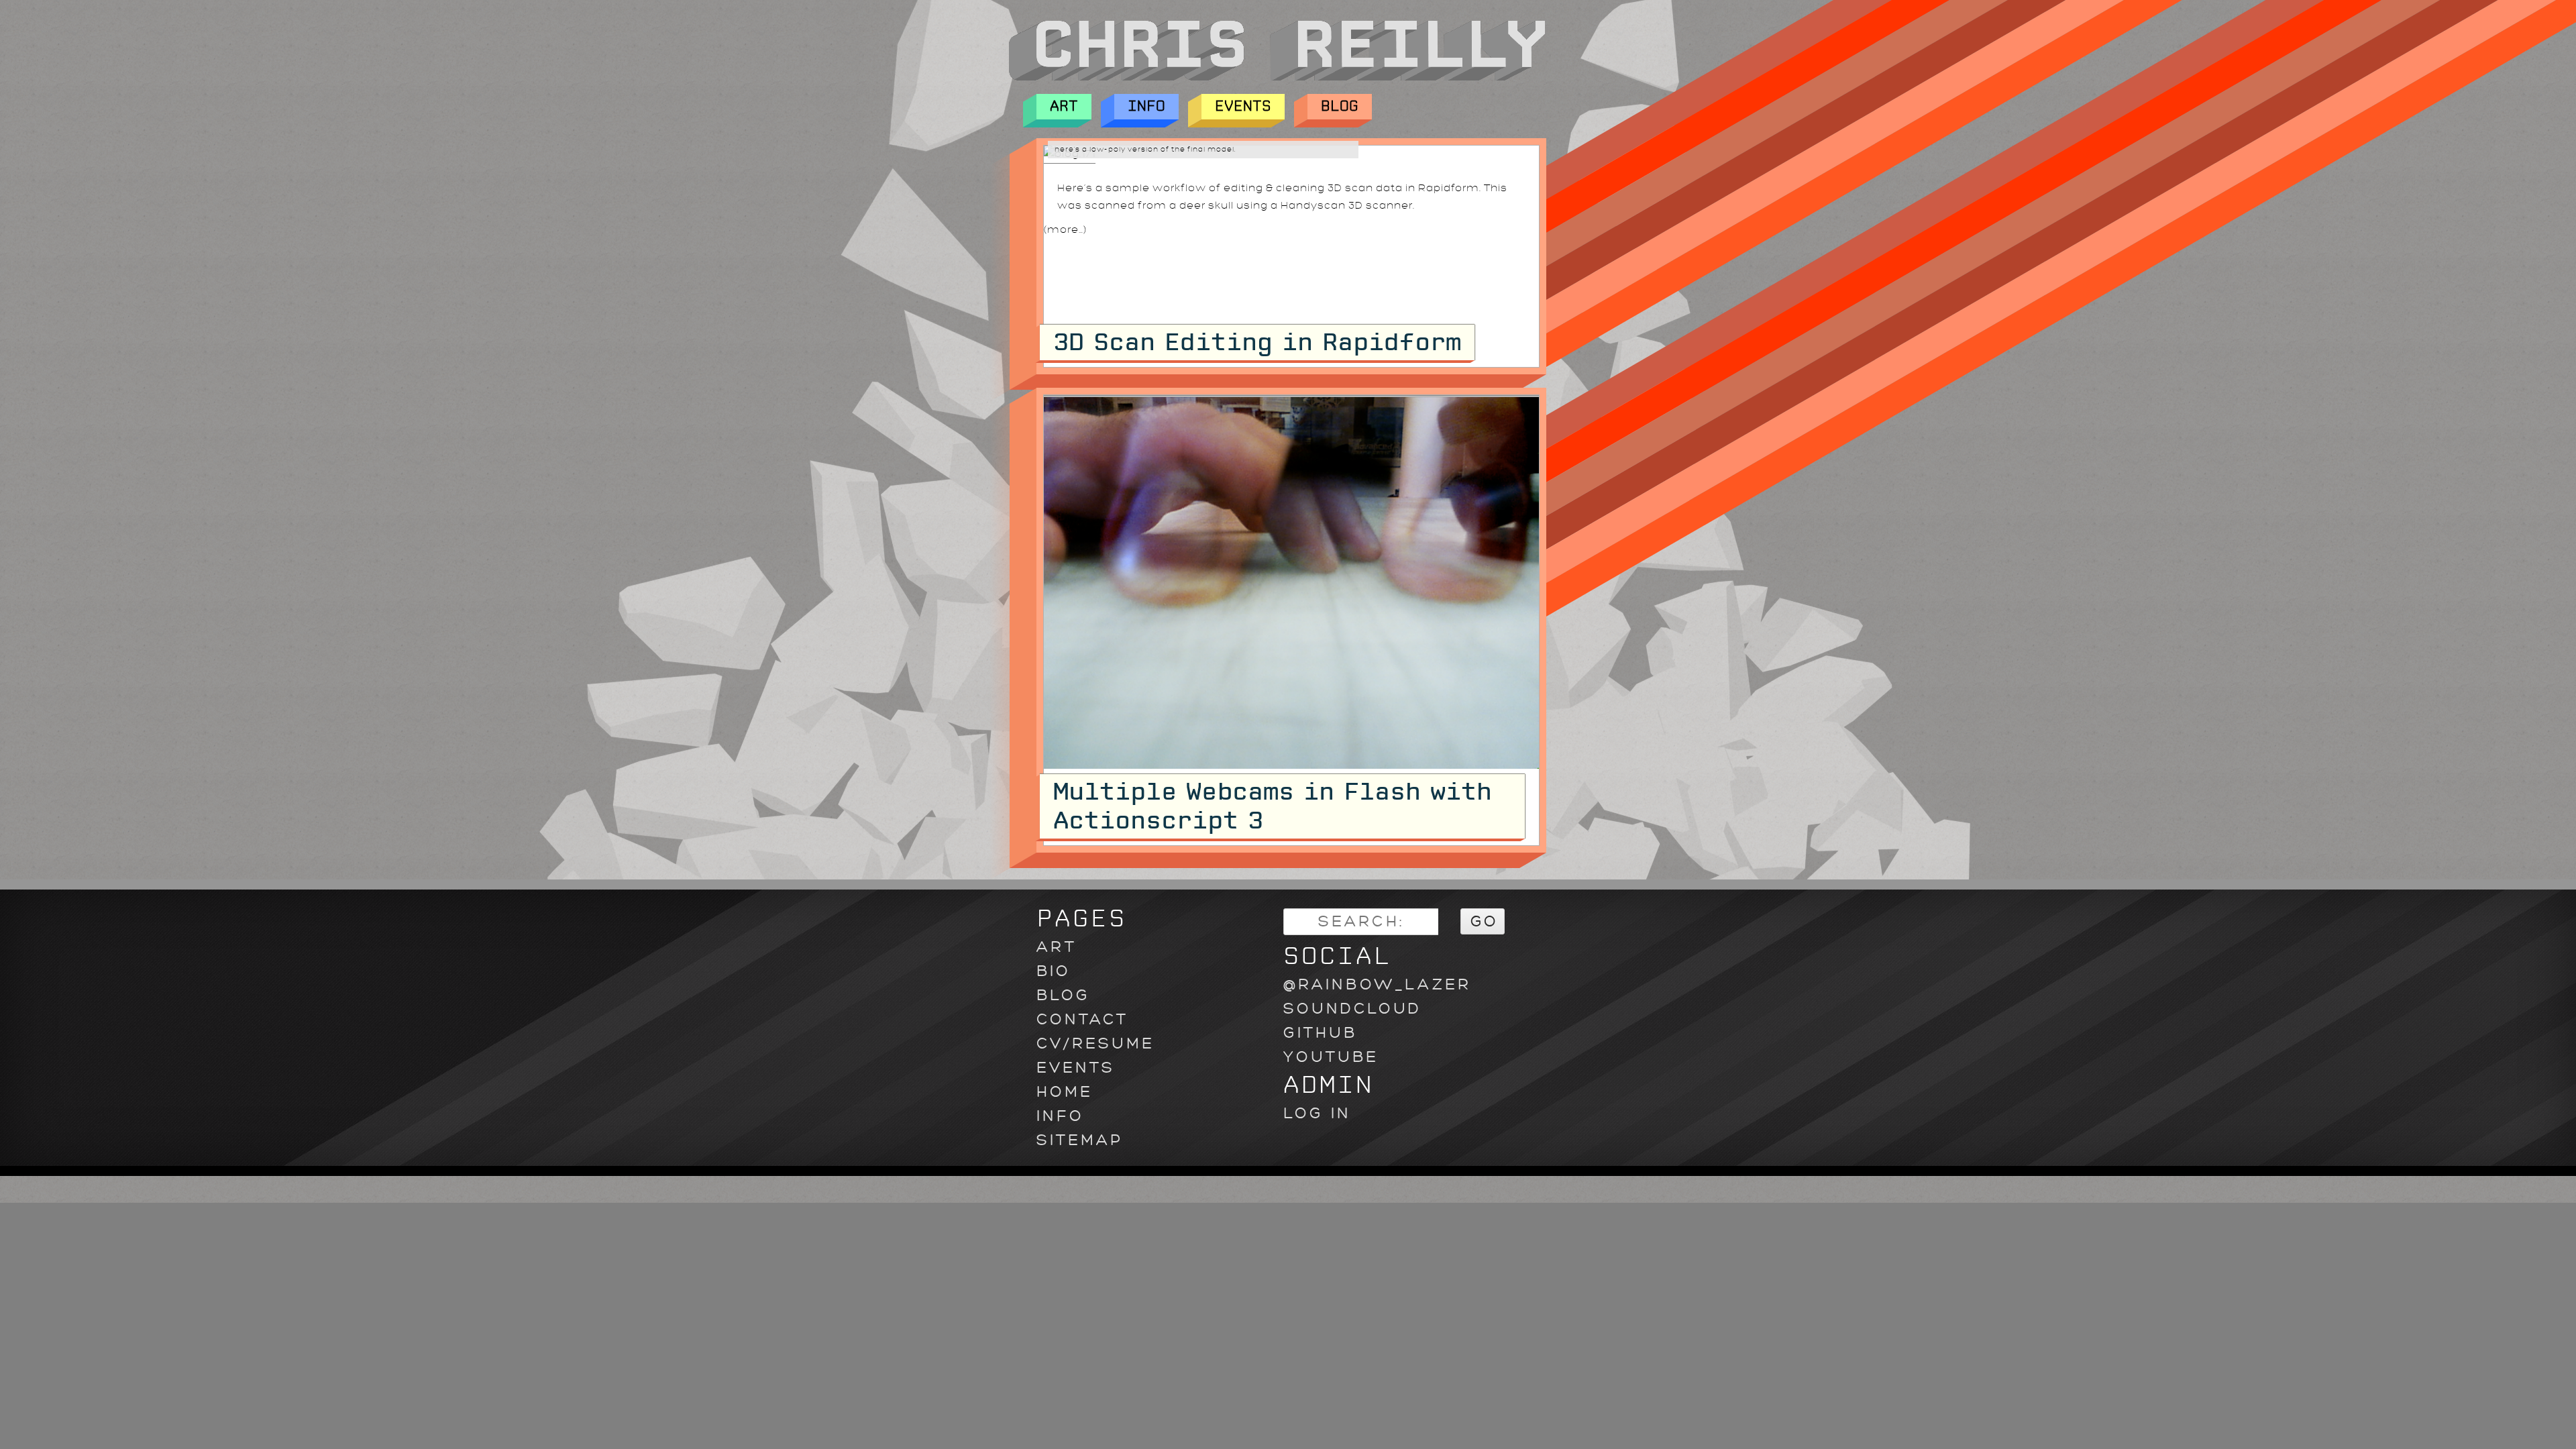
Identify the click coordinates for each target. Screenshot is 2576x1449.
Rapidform (1449, 188)
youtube (1331, 1057)
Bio (1054, 971)
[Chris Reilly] (1277, 77)
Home (1065, 1092)
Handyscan (1313, 206)
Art (1064, 106)
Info (1146, 106)
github (1320, 1033)
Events (1243, 106)
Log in (1317, 1113)
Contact (1082, 1019)
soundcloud (1352, 1009)
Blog (1340, 106)
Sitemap (1080, 1140)
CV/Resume (1095, 1043)
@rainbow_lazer (1377, 984)
